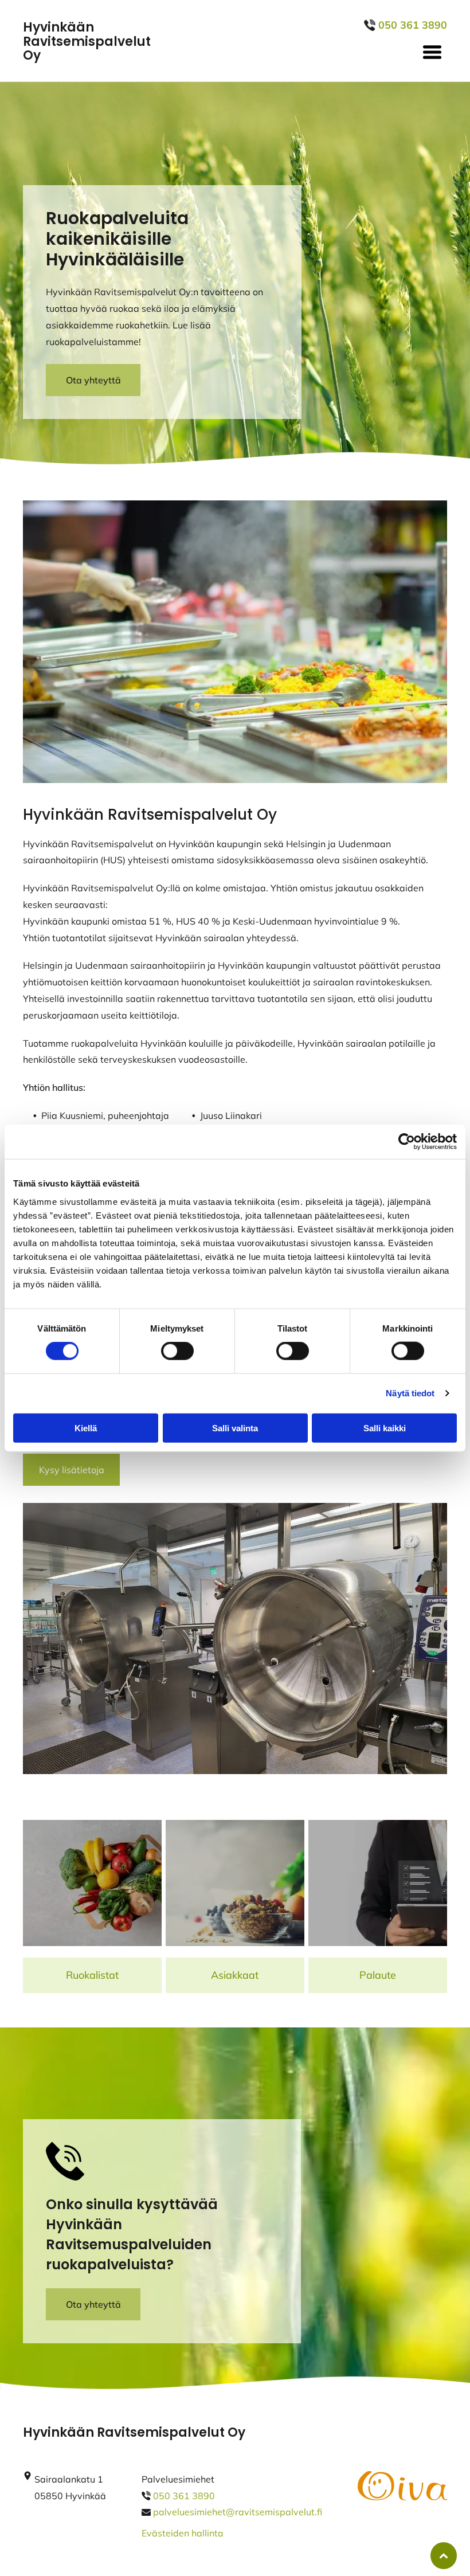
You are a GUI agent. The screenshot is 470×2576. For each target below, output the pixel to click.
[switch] (177, 1351)
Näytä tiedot (410, 1393)
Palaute (378, 1975)
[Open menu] (432, 52)
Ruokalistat (92, 1975)
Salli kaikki (385, 1428)
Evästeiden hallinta (183, 2533)
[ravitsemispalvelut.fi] (92, 1883)
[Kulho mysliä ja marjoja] (235, 1883)
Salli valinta (235, 1428)
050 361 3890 (184, 2496)
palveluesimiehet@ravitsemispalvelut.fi (238, 2512)
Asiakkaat (235, 1975)
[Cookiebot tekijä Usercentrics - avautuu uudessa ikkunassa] (407, 1142)
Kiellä (86, 1428)
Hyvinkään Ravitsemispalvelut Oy (87, 41)
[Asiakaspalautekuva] (378, 1883)
